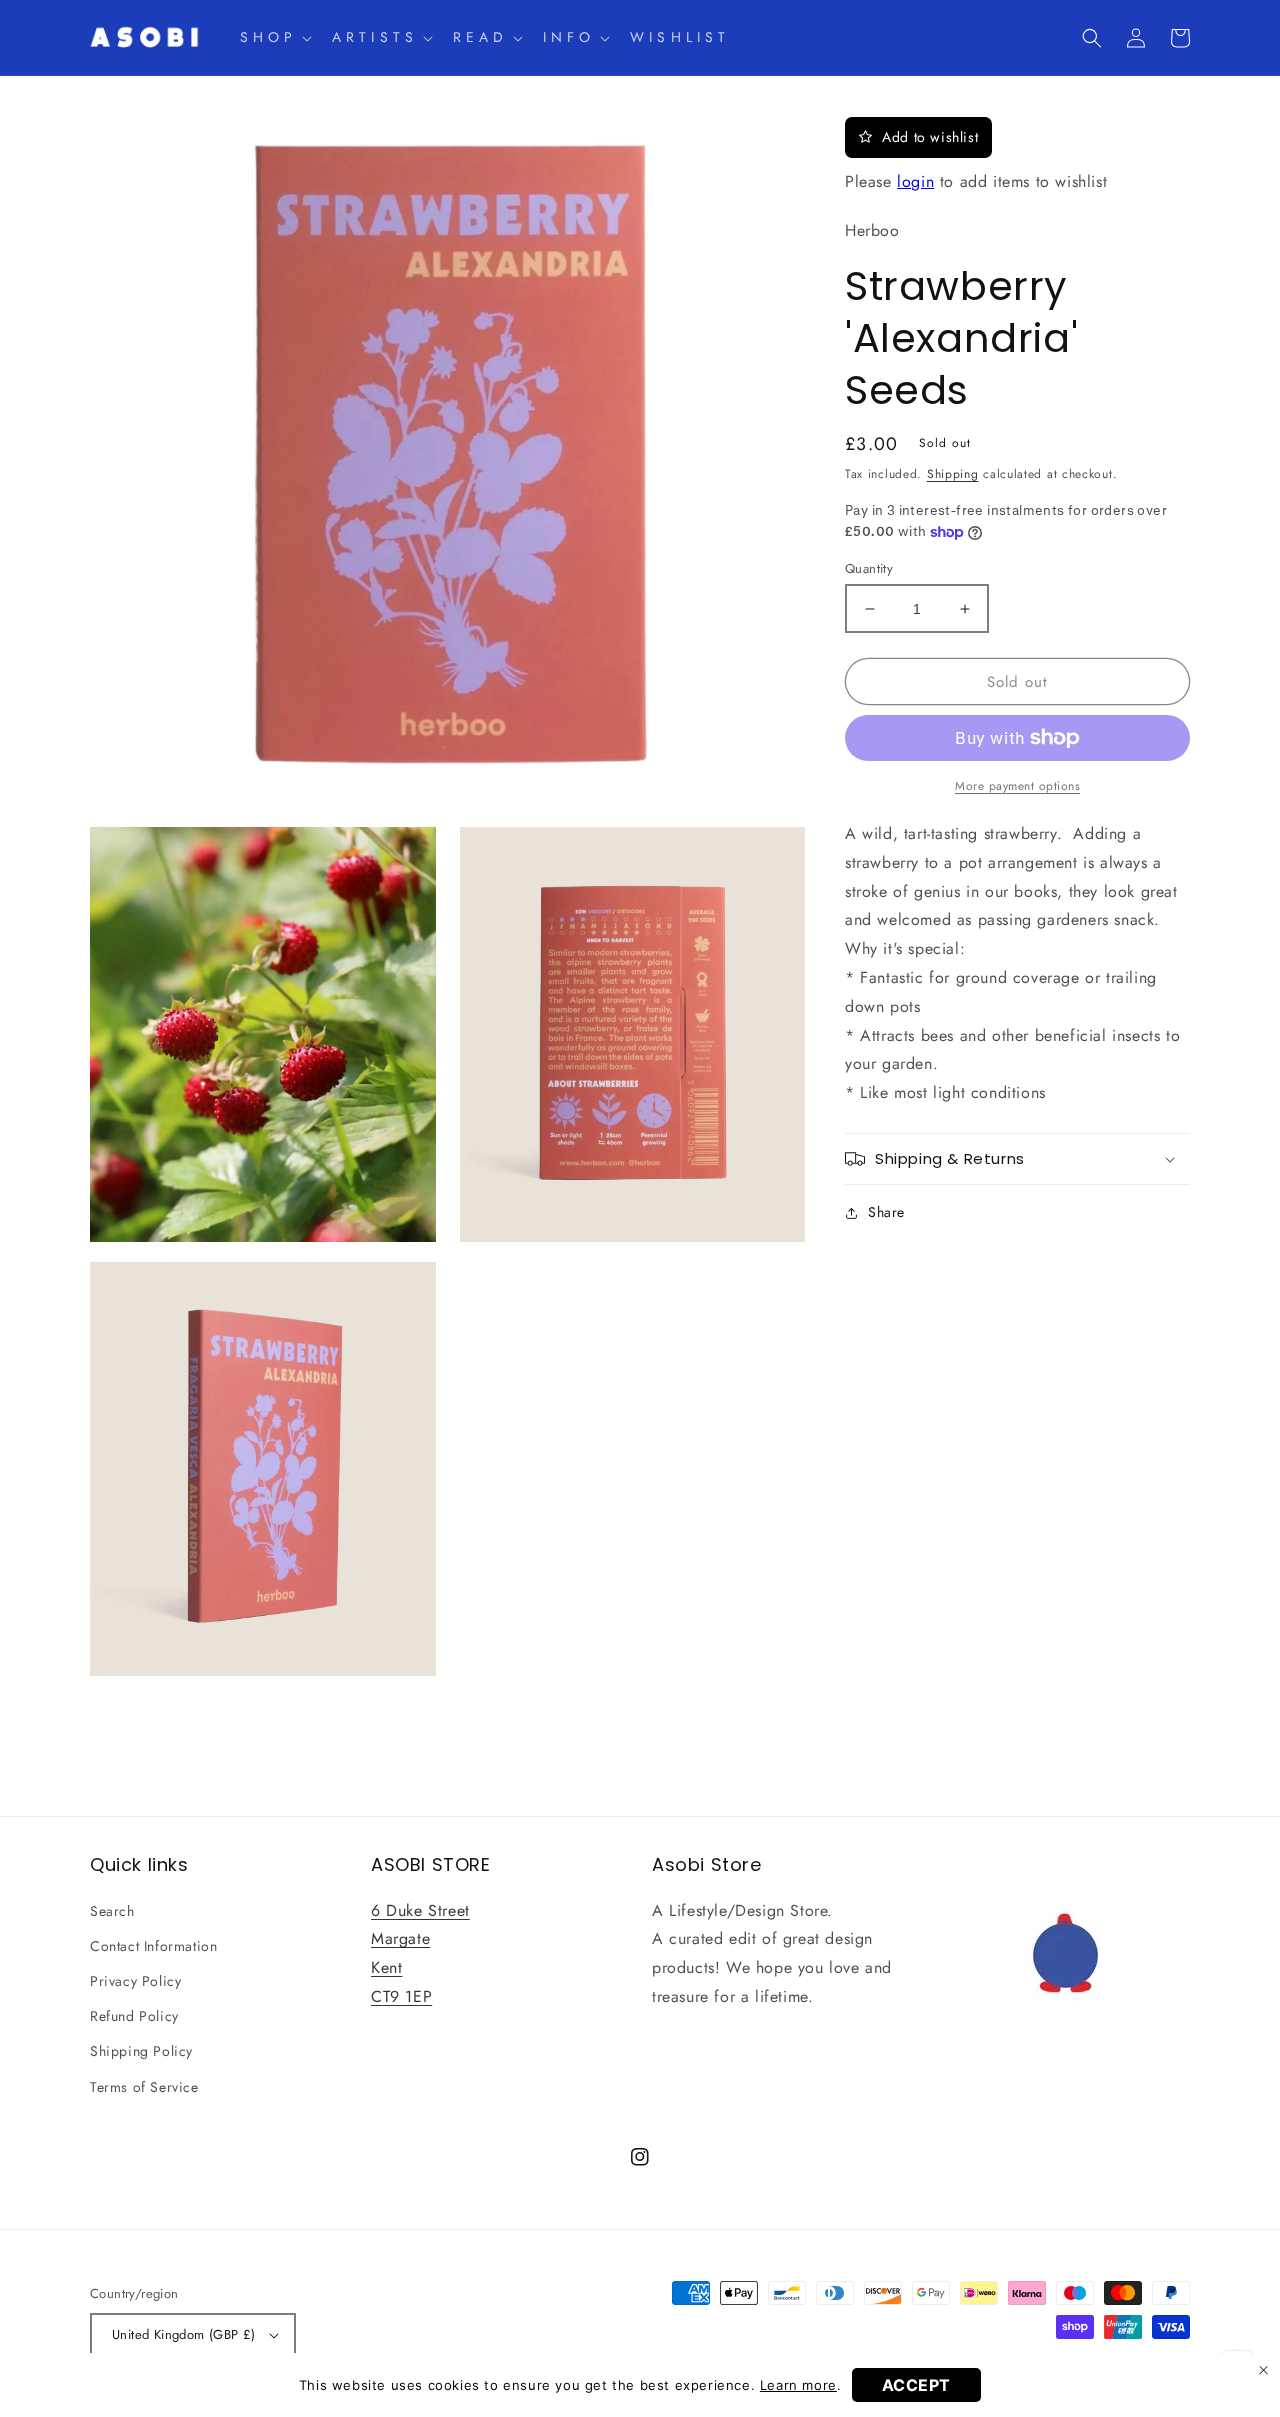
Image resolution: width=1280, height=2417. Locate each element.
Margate (400, 1938)
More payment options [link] (1017, 786)
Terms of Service (144, 2087)
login (915, 181)
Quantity (869, 568)
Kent (386, 1967)
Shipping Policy (141, 2051)
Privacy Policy (135, 1981)
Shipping (953, 475)
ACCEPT (917, 2385)
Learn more (798, 2385)
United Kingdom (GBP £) (184, 2334)
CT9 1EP (401, 1996)
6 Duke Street (420, 1910)
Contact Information (153, 1946)
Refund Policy (134, 2016)
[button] (274, 37)
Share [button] (886, 1212)
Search (112, 1911)
